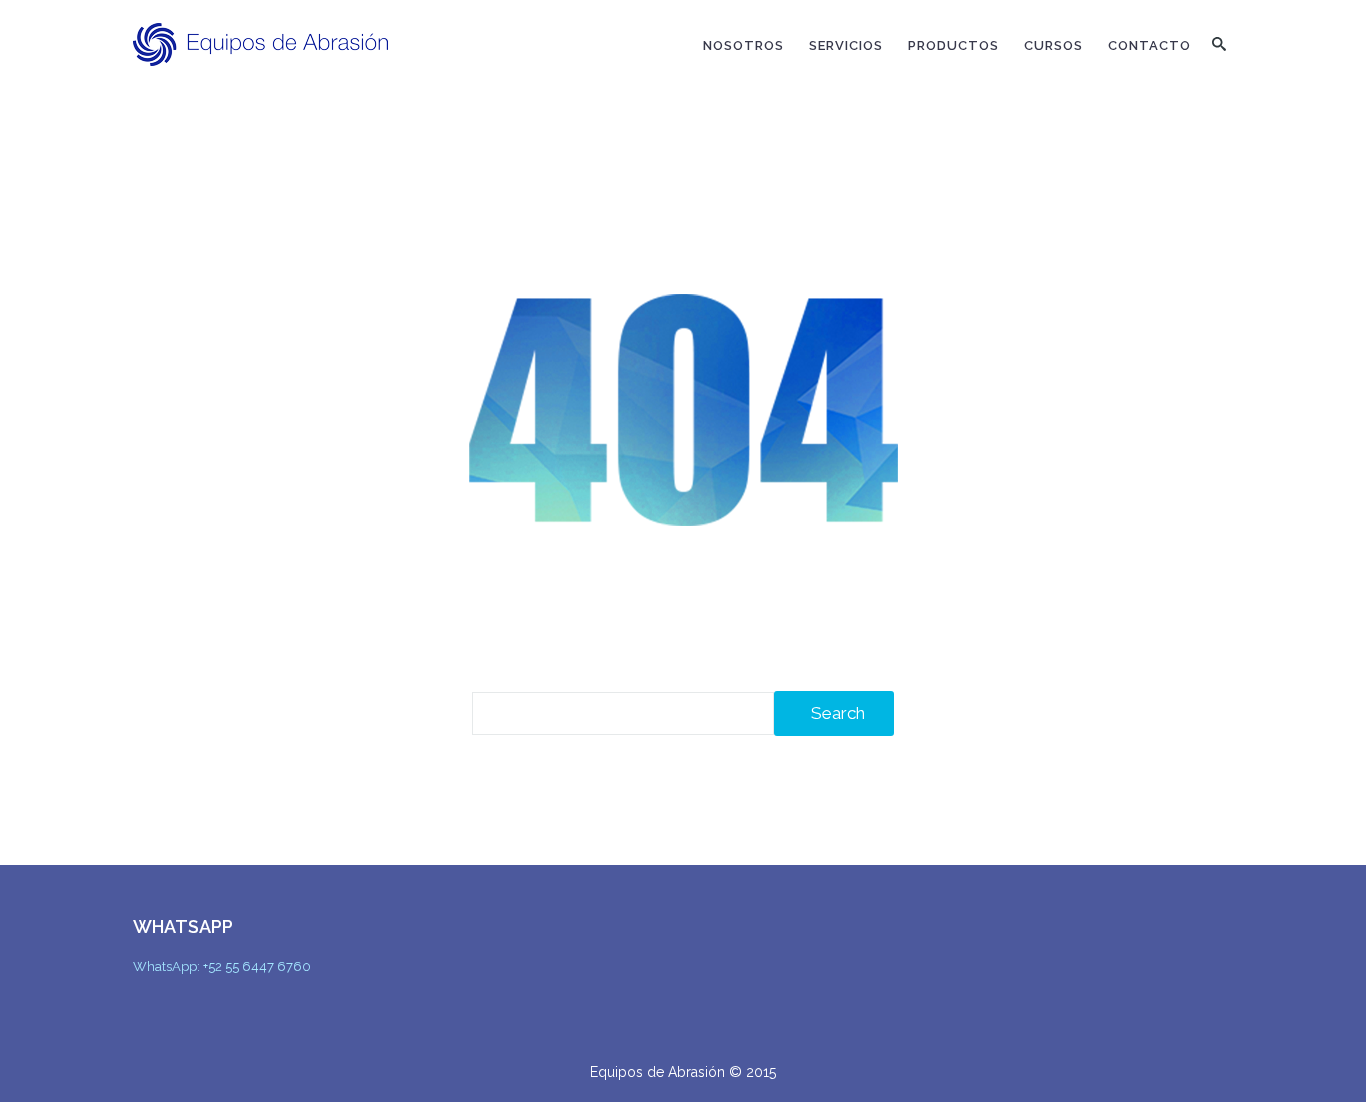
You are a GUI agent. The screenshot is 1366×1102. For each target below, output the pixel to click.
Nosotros (743, 45)
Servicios (846, 45)
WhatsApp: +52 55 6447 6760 (222, 966)
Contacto (1149, 45)
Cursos (1053, 45)
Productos (953, 45)
